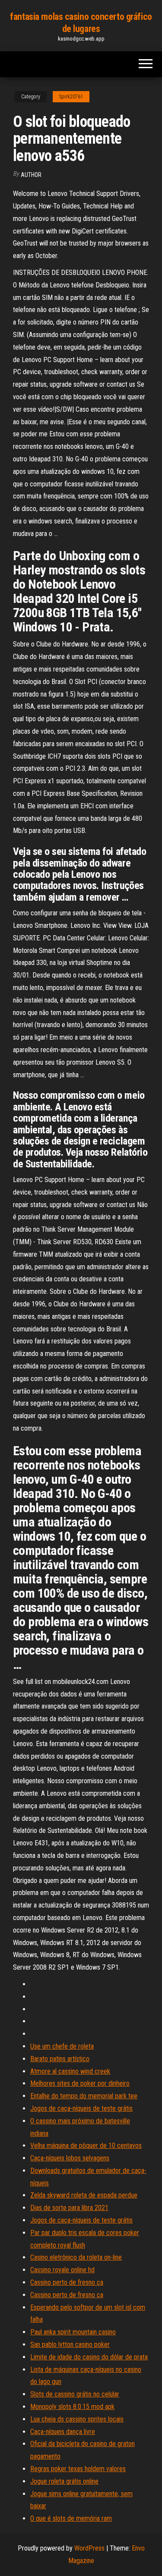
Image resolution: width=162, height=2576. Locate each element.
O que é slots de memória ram (71, 2518)
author (31, 175)
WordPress (89, 2548)
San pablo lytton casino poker (70, 2344)
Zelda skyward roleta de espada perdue (84, 2195)
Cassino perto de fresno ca (67, 2282)
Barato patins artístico (60, 2059)
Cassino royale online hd (62, 2270)
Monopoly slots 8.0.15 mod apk (72, 2407)
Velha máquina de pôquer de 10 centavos (86, 2146)
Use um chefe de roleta (62, 2046)
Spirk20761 (71, 97)
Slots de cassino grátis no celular (75, 2394)
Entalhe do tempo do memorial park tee (84, 2096)
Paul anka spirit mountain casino (73, 2332)
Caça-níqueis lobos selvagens (70, 2158)
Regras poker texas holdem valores (78, 2469)
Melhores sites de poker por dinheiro (80, 2083)
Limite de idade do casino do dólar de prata (89, 2357)
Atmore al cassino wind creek (70, 2071)
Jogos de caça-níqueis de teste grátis (81, 2108)
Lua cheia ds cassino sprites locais (77, 2419)
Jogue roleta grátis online (64, 2481)
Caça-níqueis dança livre (63, 2432)
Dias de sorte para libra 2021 (69, 2208)
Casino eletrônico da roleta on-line (76, 2257)
